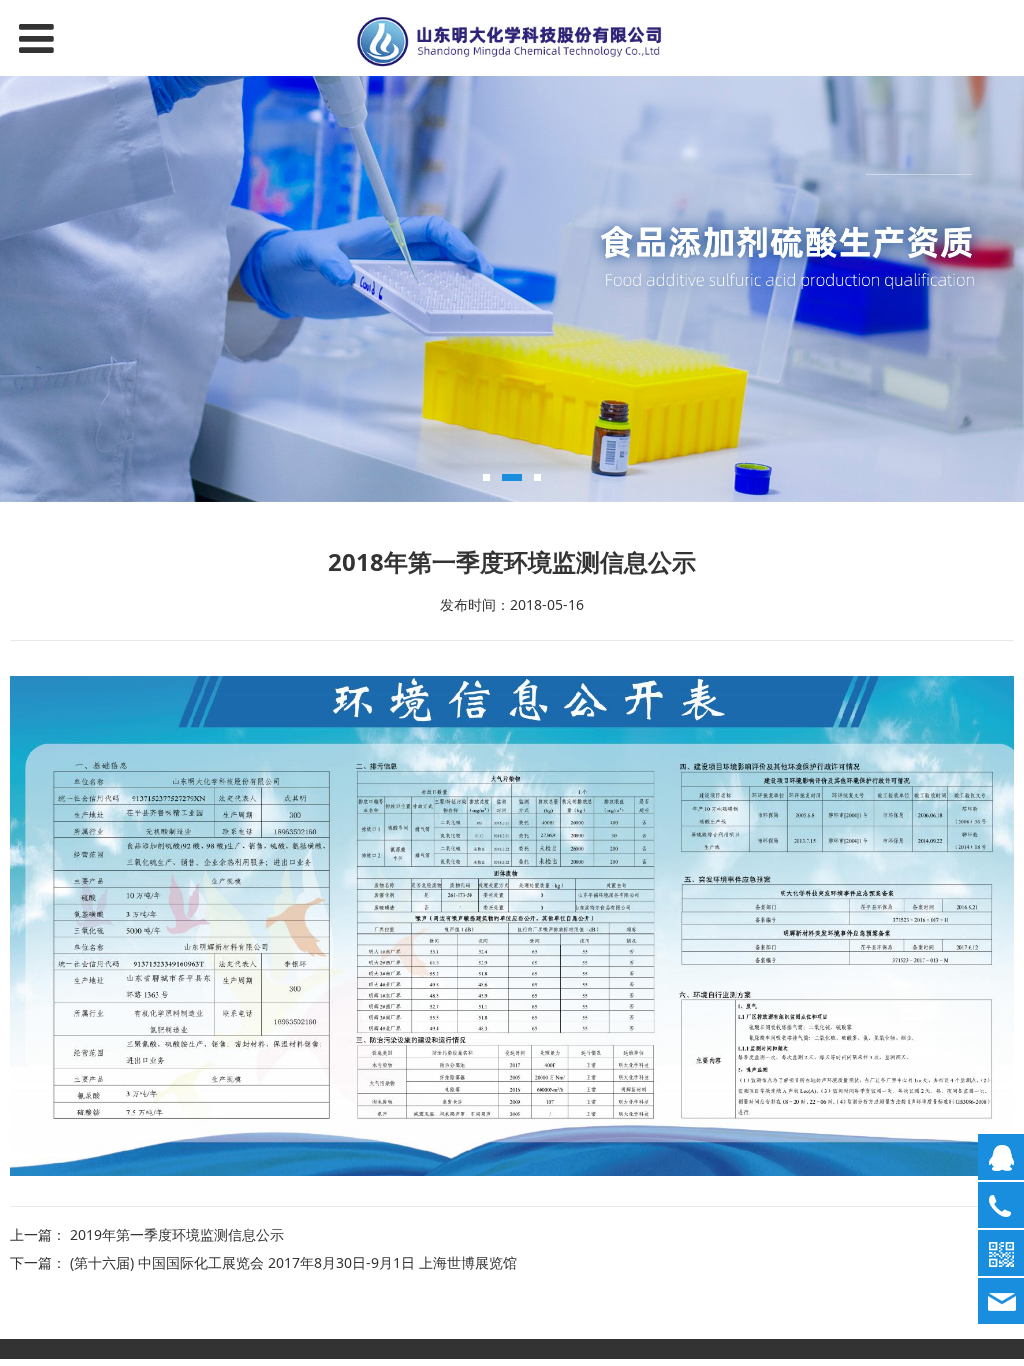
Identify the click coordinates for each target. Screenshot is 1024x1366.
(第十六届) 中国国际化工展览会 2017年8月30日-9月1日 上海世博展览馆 (293, 1262)
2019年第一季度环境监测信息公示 (177, 1234)
